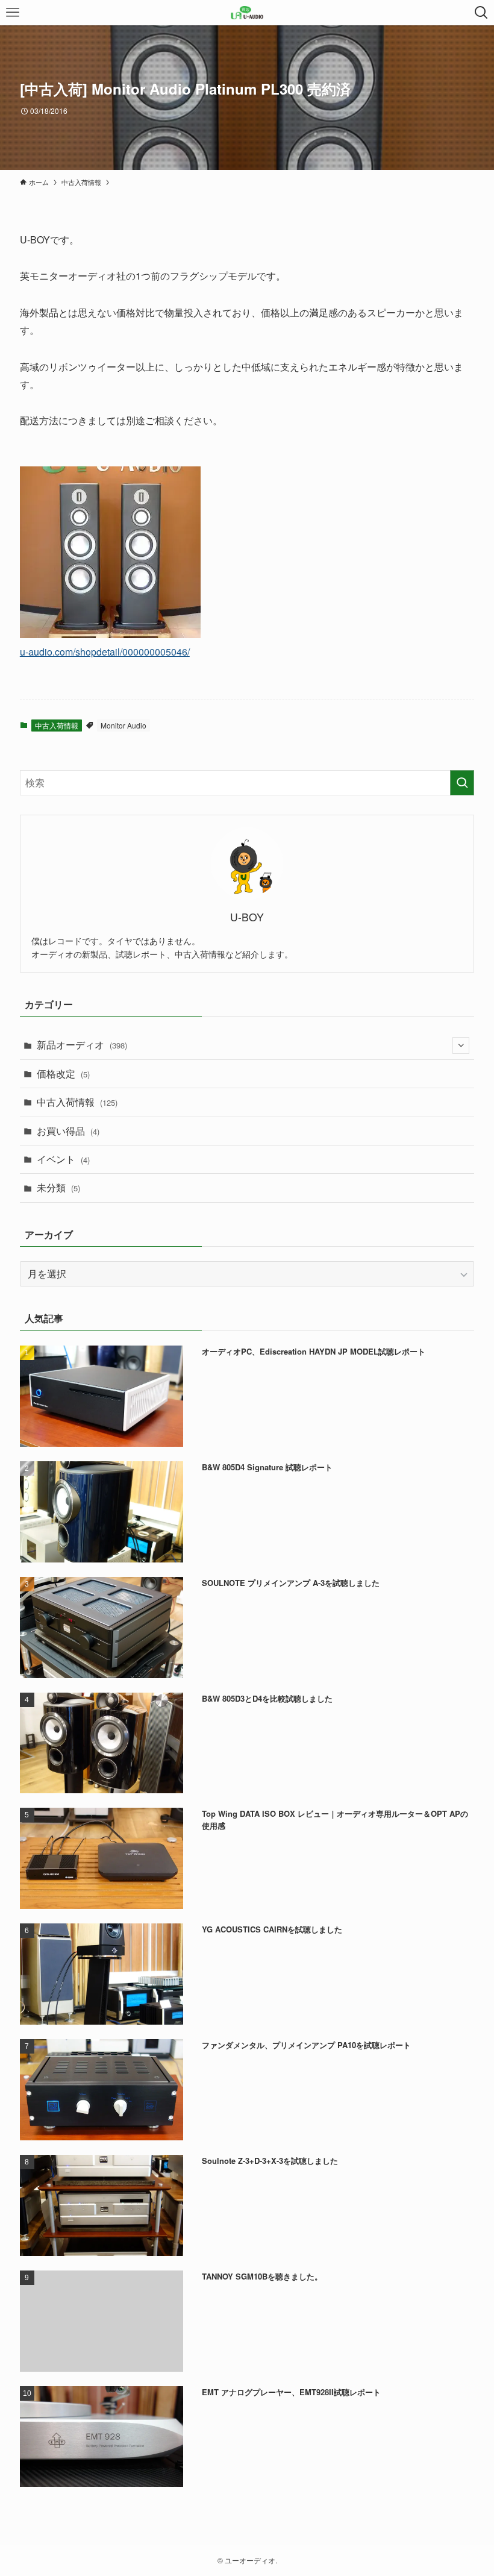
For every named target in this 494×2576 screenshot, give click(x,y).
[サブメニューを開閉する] (461, 1045)
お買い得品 (68, 1131)
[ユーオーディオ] (247, 13)
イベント (63, 1159)
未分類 (58, 1187)
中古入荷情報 (57, 725)
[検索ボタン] (481, 13)
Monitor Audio (123, 725)
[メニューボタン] (13, 13)
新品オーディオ (82, 1045)
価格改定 (63, 1073)
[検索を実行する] (462, 783)
